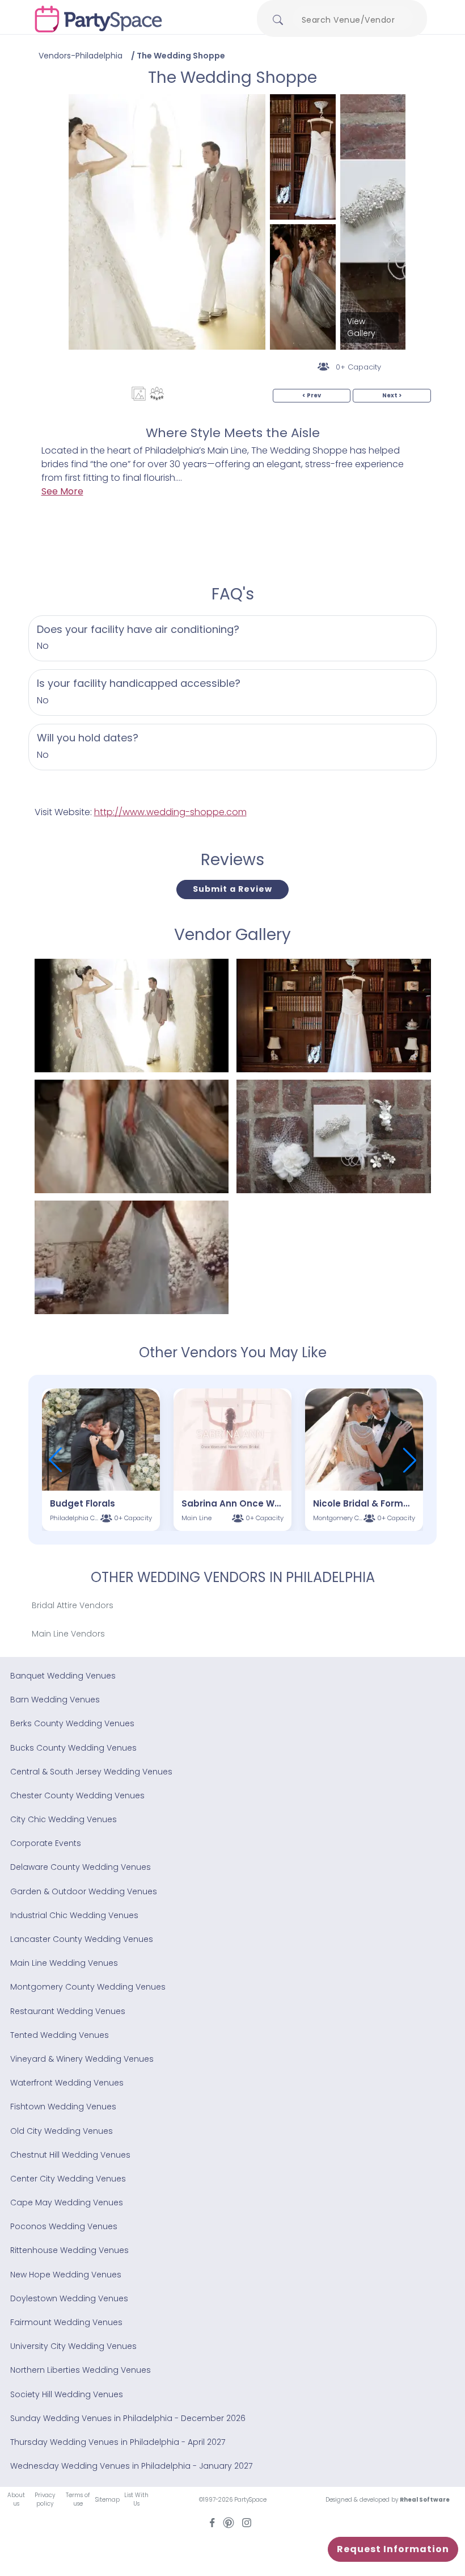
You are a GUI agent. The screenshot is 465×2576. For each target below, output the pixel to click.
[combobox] (353, 20)
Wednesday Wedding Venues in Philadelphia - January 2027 (131, 2466)
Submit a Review (232, 889)
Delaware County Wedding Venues (81, 1867)
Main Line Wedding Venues (64, 1963)
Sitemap (107, 2500)
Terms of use (78, 2499)
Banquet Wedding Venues (63, 1676)
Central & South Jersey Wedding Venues (91, 1772)
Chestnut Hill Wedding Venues (70, 2155)
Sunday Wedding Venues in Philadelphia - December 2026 (128, 2418)
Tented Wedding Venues (60, 2035)
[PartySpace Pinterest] (229, 2522)
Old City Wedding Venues (62, 2131)
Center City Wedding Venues (68, 2179)
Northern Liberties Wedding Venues (81, 2370)
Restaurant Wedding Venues (68, 2011)
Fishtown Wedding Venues (63, 2107)
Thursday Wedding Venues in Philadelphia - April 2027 (118, 2442)
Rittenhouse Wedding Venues (69, 2250)
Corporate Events (46, 1843)
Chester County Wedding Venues (77, 1795)
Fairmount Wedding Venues (66, 2322)
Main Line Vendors (68, 1634)
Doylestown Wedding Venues (69, 2298)
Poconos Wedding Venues (64, 2226)
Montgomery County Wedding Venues (88, 1987)
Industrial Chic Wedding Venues (74, 1915)
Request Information (393, 2549)
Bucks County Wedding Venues (73, 1748)
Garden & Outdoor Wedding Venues (84, 1891)
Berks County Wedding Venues (72, 1723)
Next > (392, 395)
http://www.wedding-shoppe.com (170, 812)
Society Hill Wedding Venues (67, 2394)
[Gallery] (139, 394)
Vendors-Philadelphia (81, 56)
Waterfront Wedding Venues (67, 2083)
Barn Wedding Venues (55, 1700)
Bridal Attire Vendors (73, 1605)
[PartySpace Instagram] (247, 2522)
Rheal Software (425, 2500)
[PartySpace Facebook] (212, 2522)
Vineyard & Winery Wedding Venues (82, 2059)
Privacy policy (45, 2499)
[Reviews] (157, 394)
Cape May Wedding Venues (67, 2202)
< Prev (312, 395)
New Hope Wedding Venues (66, 2275)
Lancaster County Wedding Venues (82, 1939)
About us (16, 2499)
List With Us (136, 2499)
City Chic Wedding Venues (64, 1819)
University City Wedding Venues (73, 2346)
